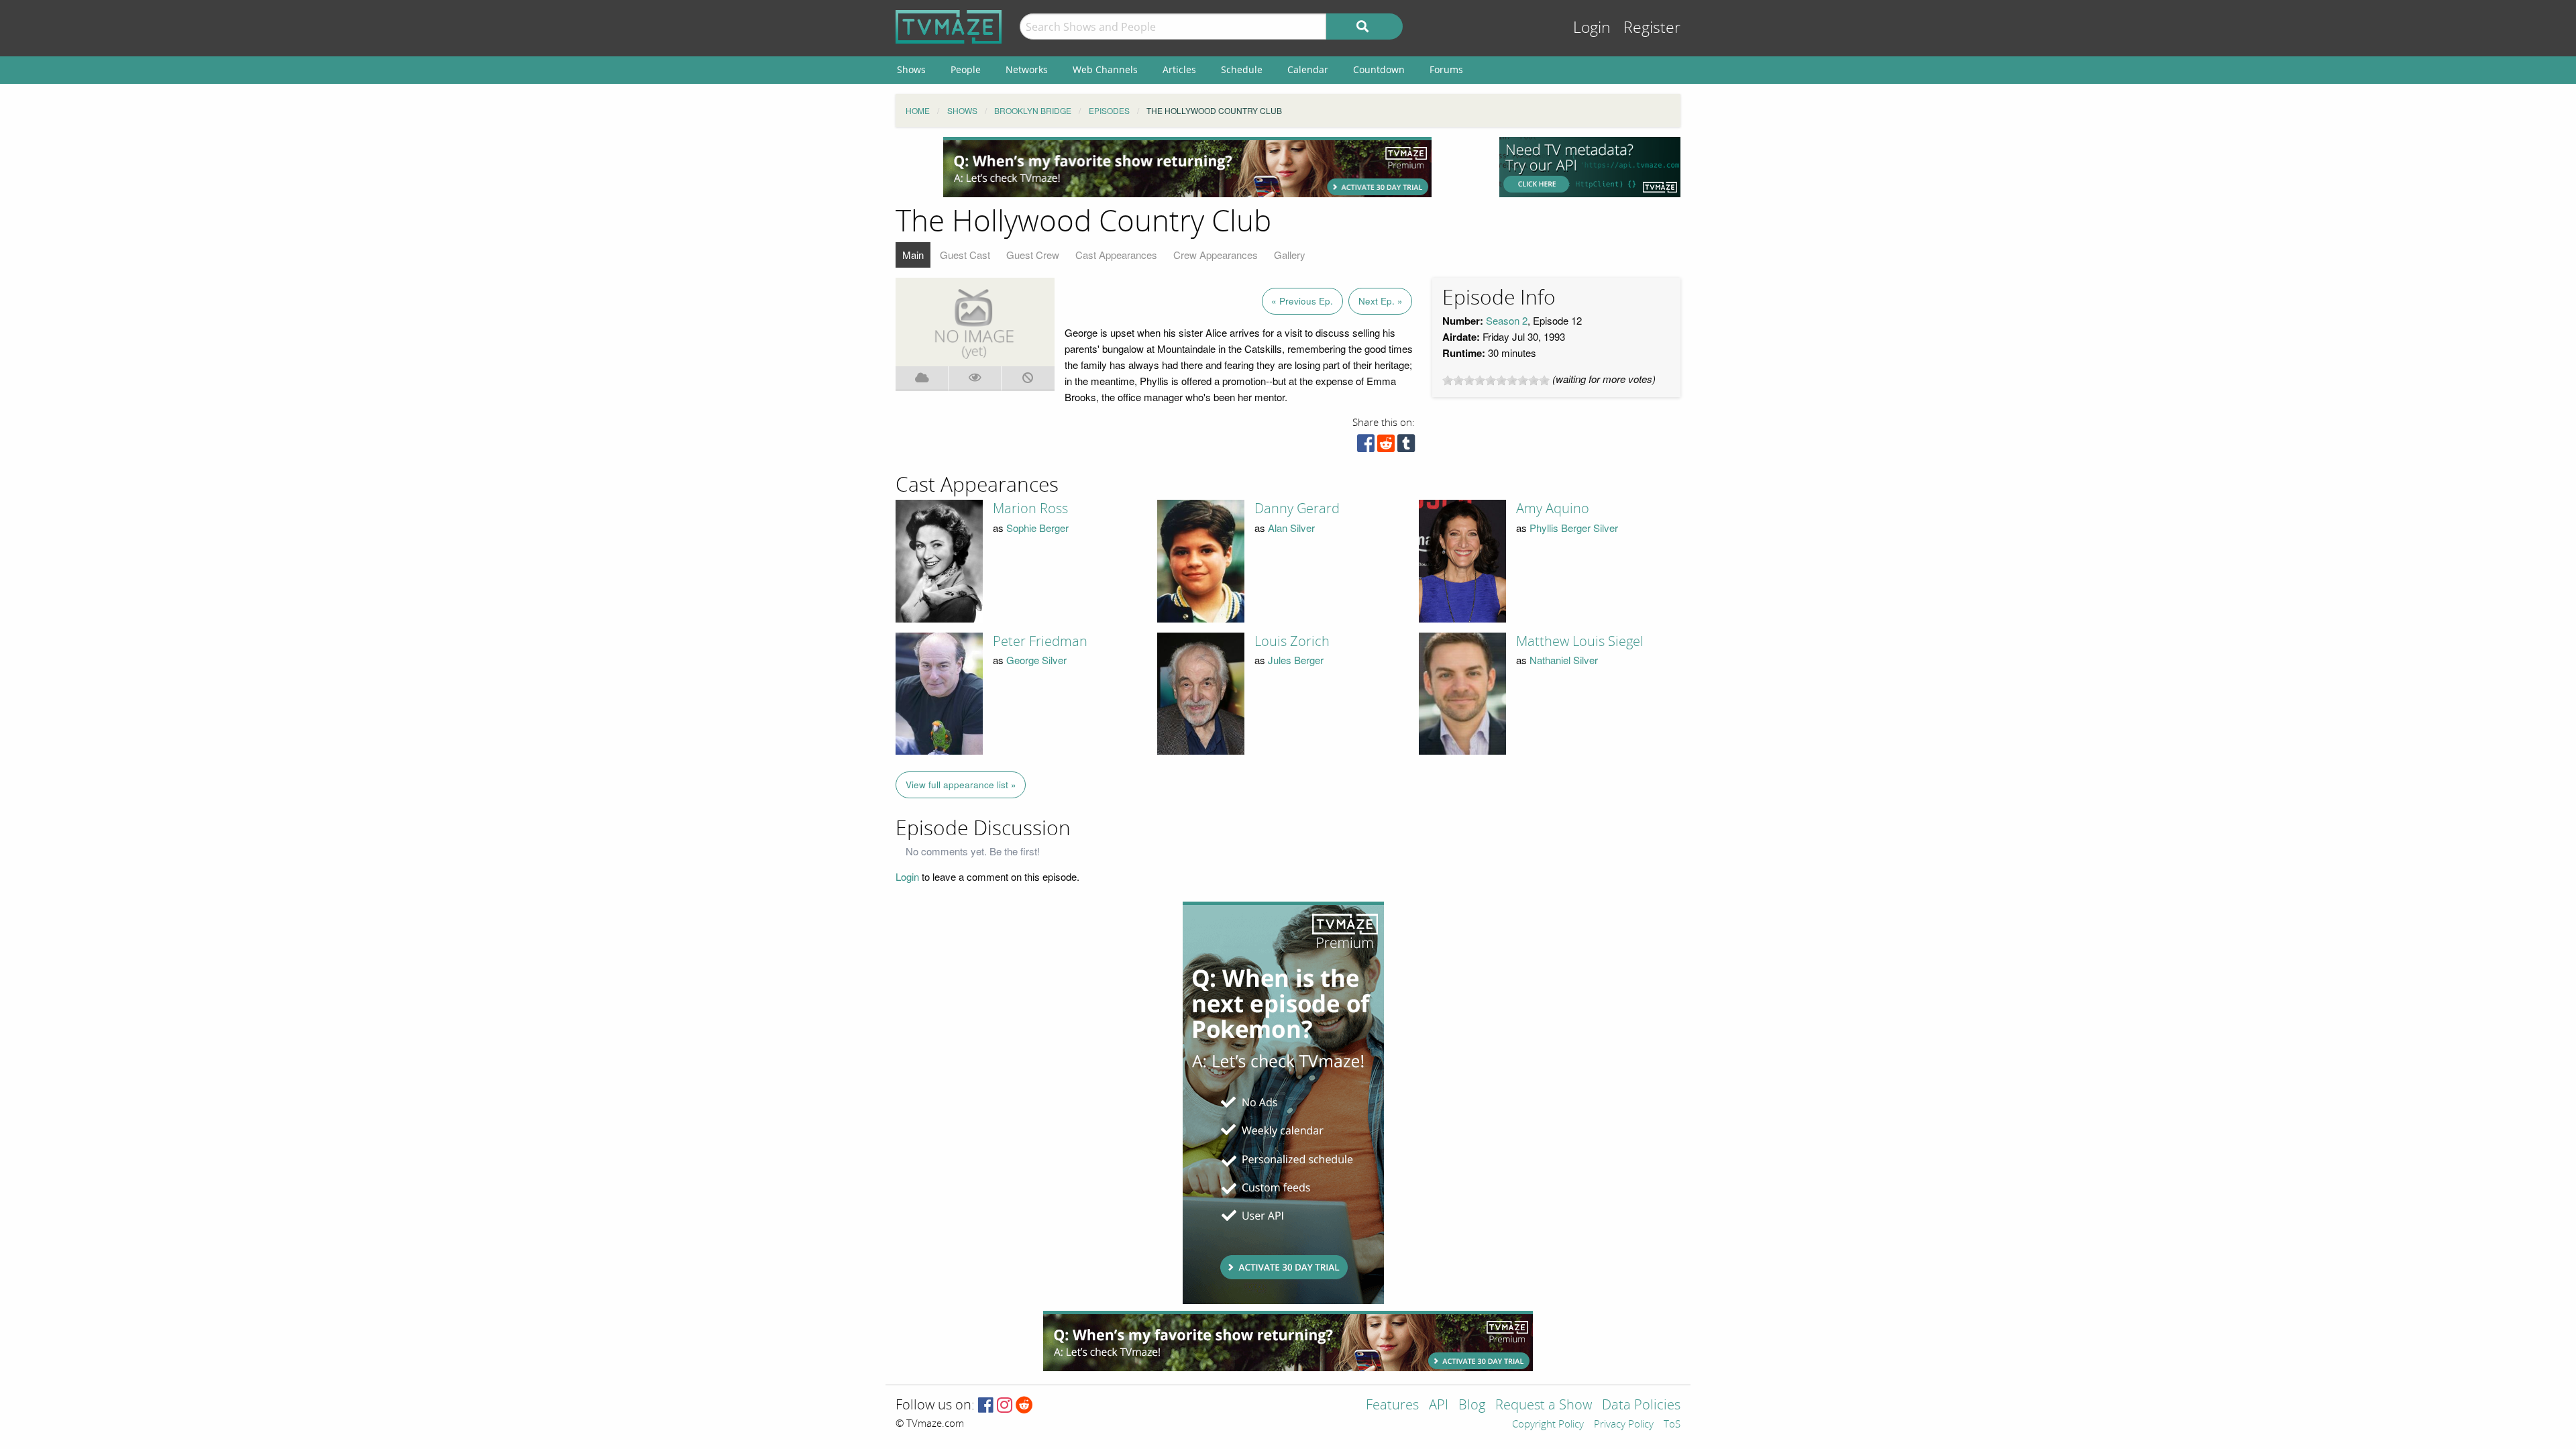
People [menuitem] (966, 69)
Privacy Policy (1624, 1425)
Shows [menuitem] (911, 69)
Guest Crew (1033, 255)
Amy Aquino (1553, 508)
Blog (1472, 1406)
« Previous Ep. (1302, 301)
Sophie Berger (1037, 528)
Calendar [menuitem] (1308, 69)
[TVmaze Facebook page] (986, 1406)
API (1439, 1406)
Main (913, 255)
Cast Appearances (1116, 255)
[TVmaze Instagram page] (1005, 1406)
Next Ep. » (1381, 301)
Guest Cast (965, 255)
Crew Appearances (1216, 255)
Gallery (1290, 255)
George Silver (1036, 660)
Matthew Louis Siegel (1580, 641)
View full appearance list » (961, 785)
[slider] (1496, 380)
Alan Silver (1291, 528)
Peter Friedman (1040, 641)
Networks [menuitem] (1027, 69)
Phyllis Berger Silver (1574, 528)
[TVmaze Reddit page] (1024, 1406)
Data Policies (1641, 1406)
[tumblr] (1406, 446)
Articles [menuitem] (1179, 69)
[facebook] (1366, 446)
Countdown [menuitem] (1379, 69)
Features (1392, 1406)
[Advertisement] (1187, 167)
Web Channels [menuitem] (1105, 69)
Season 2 (1507, 320)
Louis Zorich (1292, 641)
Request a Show (1544, 1406)
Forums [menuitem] (1446, 69)
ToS (1672, 1425)
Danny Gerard (1297, 508)
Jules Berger (1296, 660)
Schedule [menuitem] (1242, 69)
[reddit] (1386, 446)
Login (1592, 28)
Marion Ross (1030, 508)
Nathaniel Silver (1564, 660)
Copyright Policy (1548, 1425)
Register (1652, 28)
